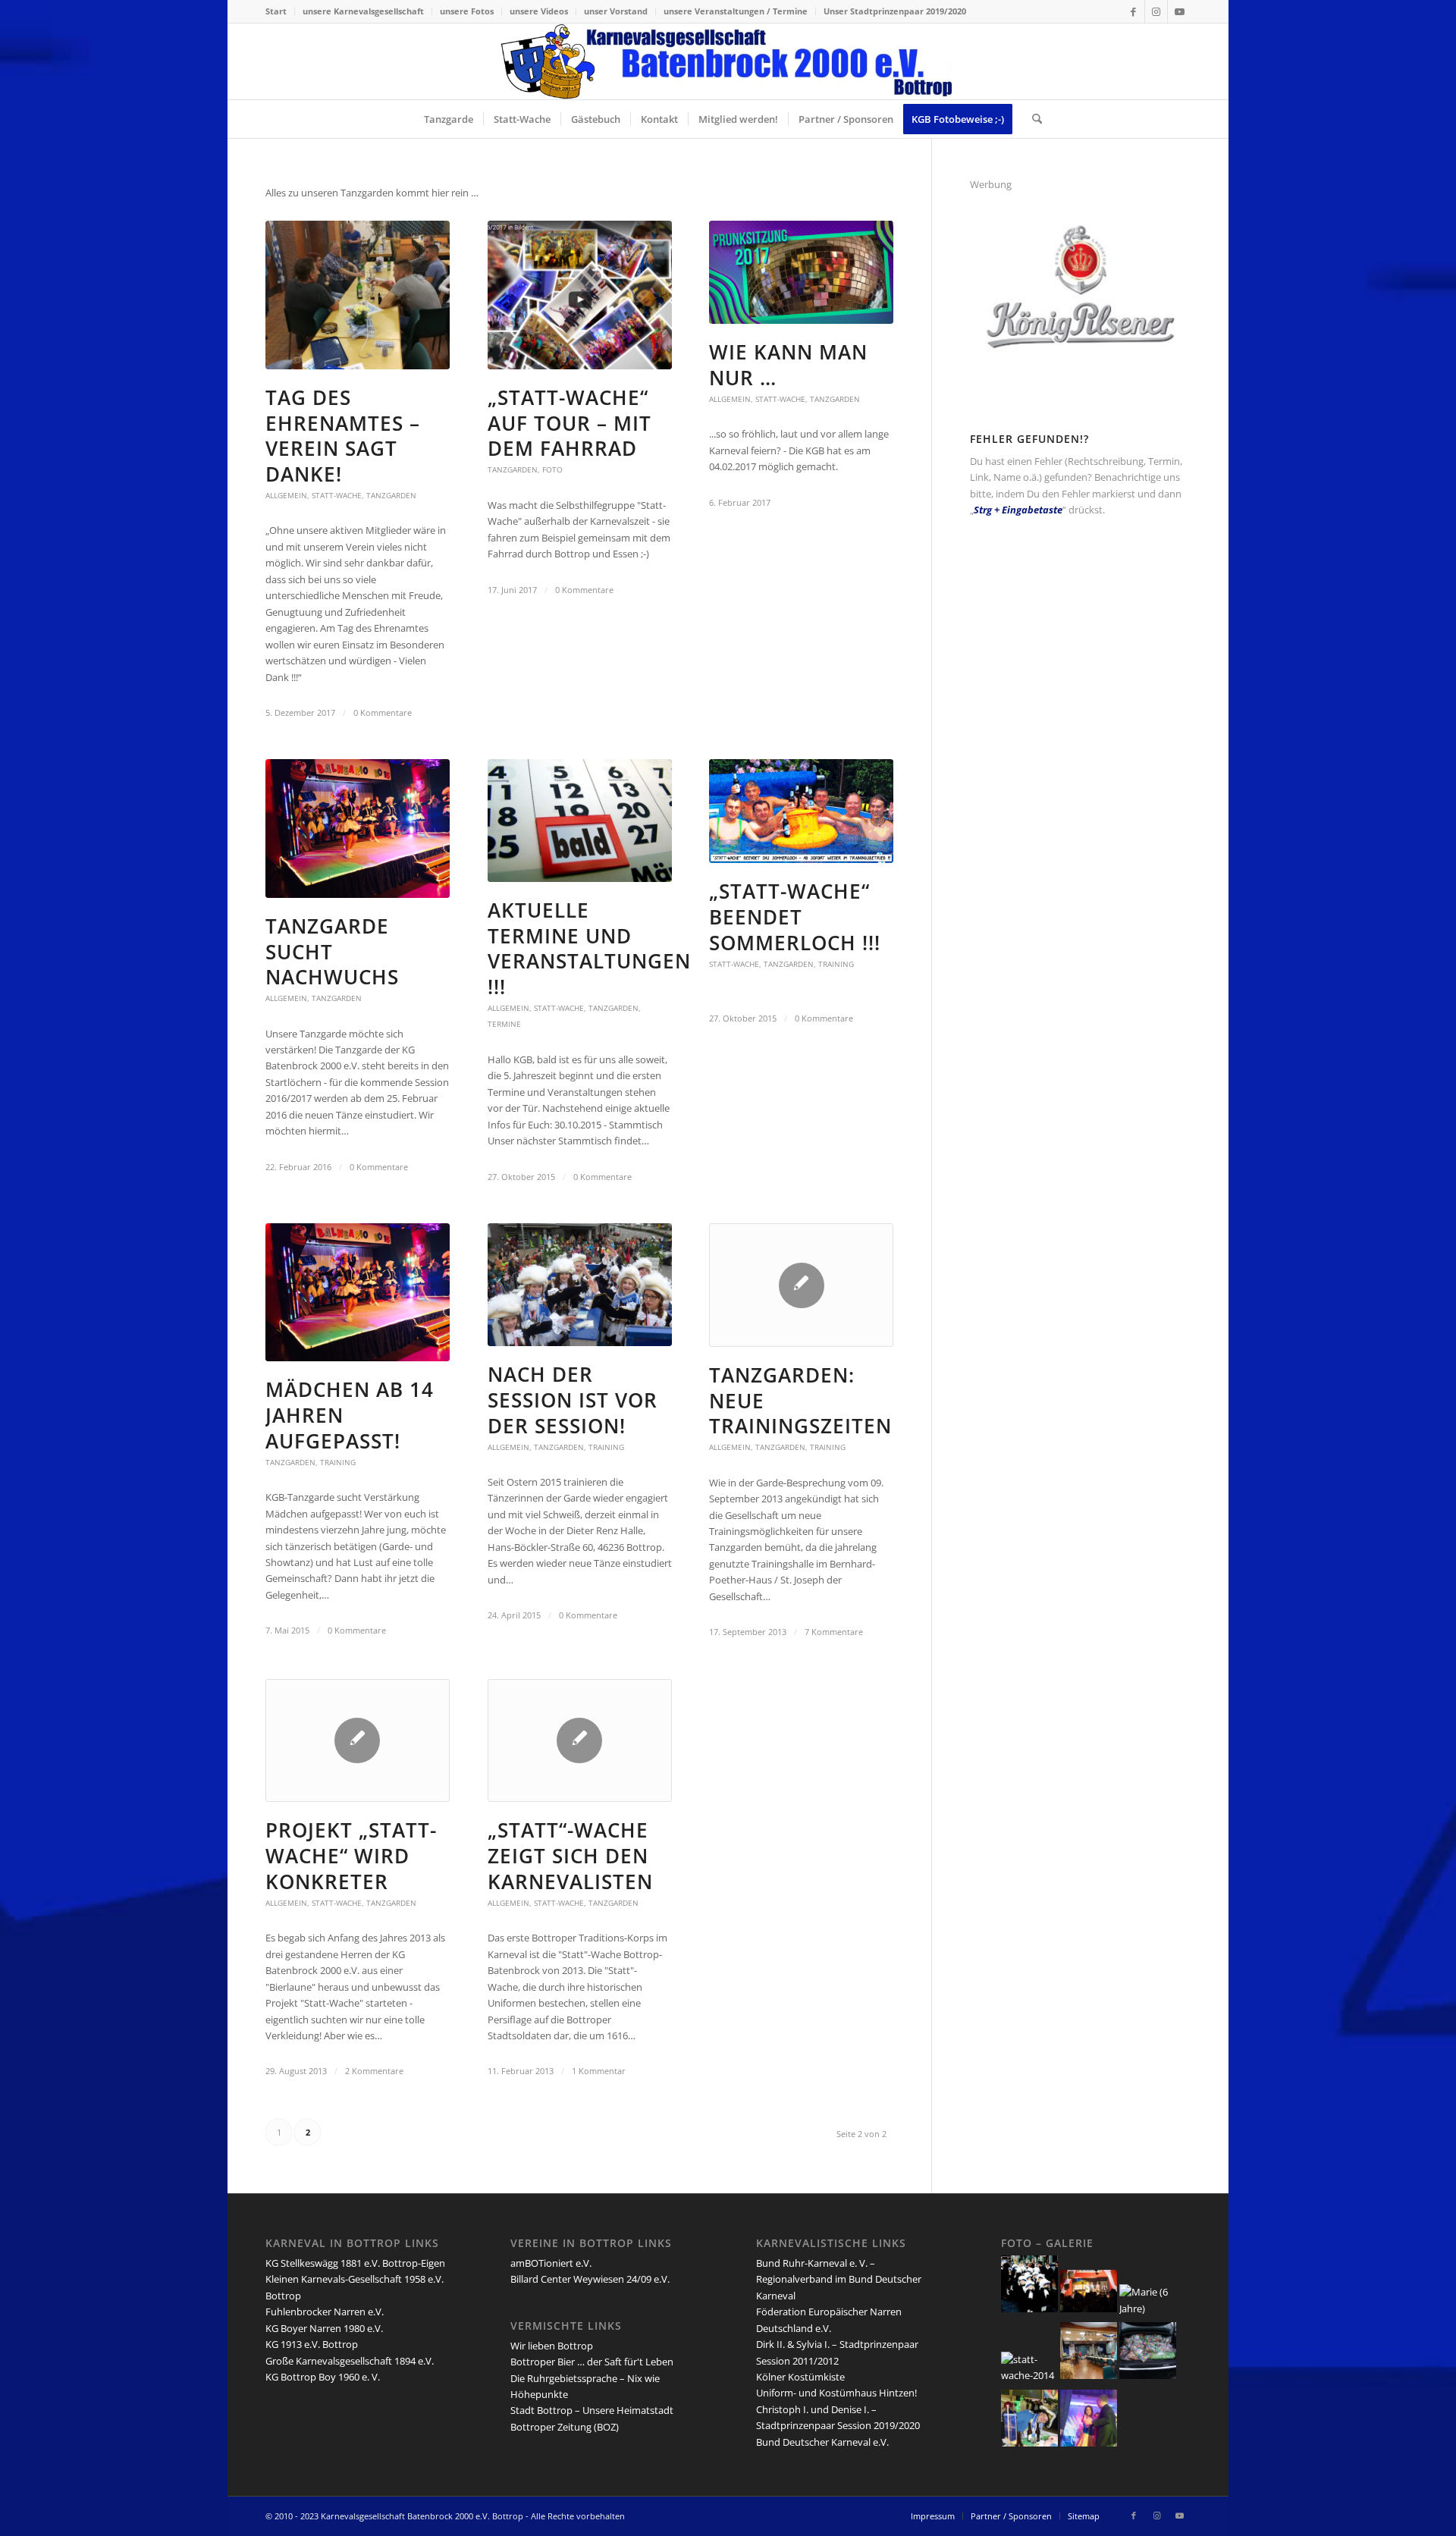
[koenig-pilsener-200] (1081, 378)
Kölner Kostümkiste (800, 2377)
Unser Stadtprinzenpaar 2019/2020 (895, 11)
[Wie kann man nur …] (801, 273)
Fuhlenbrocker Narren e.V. (325, 2312)
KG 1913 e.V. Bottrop (312, 2344)
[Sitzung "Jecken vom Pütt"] (1029, 2443)
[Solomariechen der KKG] (1148, 2308)
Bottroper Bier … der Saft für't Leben (592, 2362)
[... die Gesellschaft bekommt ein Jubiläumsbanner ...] (1089, 2308)
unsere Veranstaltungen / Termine (736, 11)
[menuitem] (280, 11)
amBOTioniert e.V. (551, 2263)
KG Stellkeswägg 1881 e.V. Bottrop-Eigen (355, 2263)
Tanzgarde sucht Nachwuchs (332, 952)
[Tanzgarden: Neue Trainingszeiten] (801, 1285)
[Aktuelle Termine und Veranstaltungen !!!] (580, 820)
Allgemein (286, 495)
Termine (504, 1024)
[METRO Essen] (1148, 2375)
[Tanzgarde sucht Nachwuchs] (358, 828)
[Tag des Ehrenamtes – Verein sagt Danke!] (358, 295)
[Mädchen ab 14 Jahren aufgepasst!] (358, 1292)
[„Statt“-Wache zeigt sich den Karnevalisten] (580, 1741)
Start (276, 11)
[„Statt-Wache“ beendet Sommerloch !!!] (801, 811)
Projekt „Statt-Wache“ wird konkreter (351, 1856)
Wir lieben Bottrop (552, 2346)
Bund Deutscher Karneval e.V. (822, 2442)
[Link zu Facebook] (1133, 11)
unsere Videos (539, 11)
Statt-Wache (337, 495)
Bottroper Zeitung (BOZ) (565, 2427)
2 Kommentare (374, 2071)
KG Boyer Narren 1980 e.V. (324, 2328)
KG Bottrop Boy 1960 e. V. (323, 2377)
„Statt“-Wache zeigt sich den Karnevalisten (570, 1856)
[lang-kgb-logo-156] (728, 61)
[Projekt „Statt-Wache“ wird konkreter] (358, 1741)
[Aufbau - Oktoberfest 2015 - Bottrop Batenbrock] (1089, 2375)
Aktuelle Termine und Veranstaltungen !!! (589, 948)
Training (836, 964)
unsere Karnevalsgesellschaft (363, 11)
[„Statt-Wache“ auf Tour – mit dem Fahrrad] (580, 295)
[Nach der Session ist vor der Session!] (580, 1285)
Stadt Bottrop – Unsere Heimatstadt (592, 2410)
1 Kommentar (599, 2071)
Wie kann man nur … (788, 365)
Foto (552, 469)
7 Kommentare (834, 1632)
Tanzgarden (391, 495)
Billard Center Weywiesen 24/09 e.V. (590, 2279)
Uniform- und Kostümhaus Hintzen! (836, 2393)
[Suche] (1032, 119)
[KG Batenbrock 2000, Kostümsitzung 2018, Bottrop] (1089, 2443)
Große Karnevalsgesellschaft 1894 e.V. (350, 2361)
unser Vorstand (616, 11)
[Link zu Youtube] (1179, 11)
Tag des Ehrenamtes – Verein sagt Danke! (343, 436)
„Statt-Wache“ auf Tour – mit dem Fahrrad (570, 423)
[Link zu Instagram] (1156, 11)
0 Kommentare (383, 713)
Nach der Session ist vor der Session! (573, 1400)
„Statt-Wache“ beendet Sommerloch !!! (795, 917)
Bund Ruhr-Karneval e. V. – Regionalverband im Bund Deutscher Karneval (839, 2279)
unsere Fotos (467, 11)
